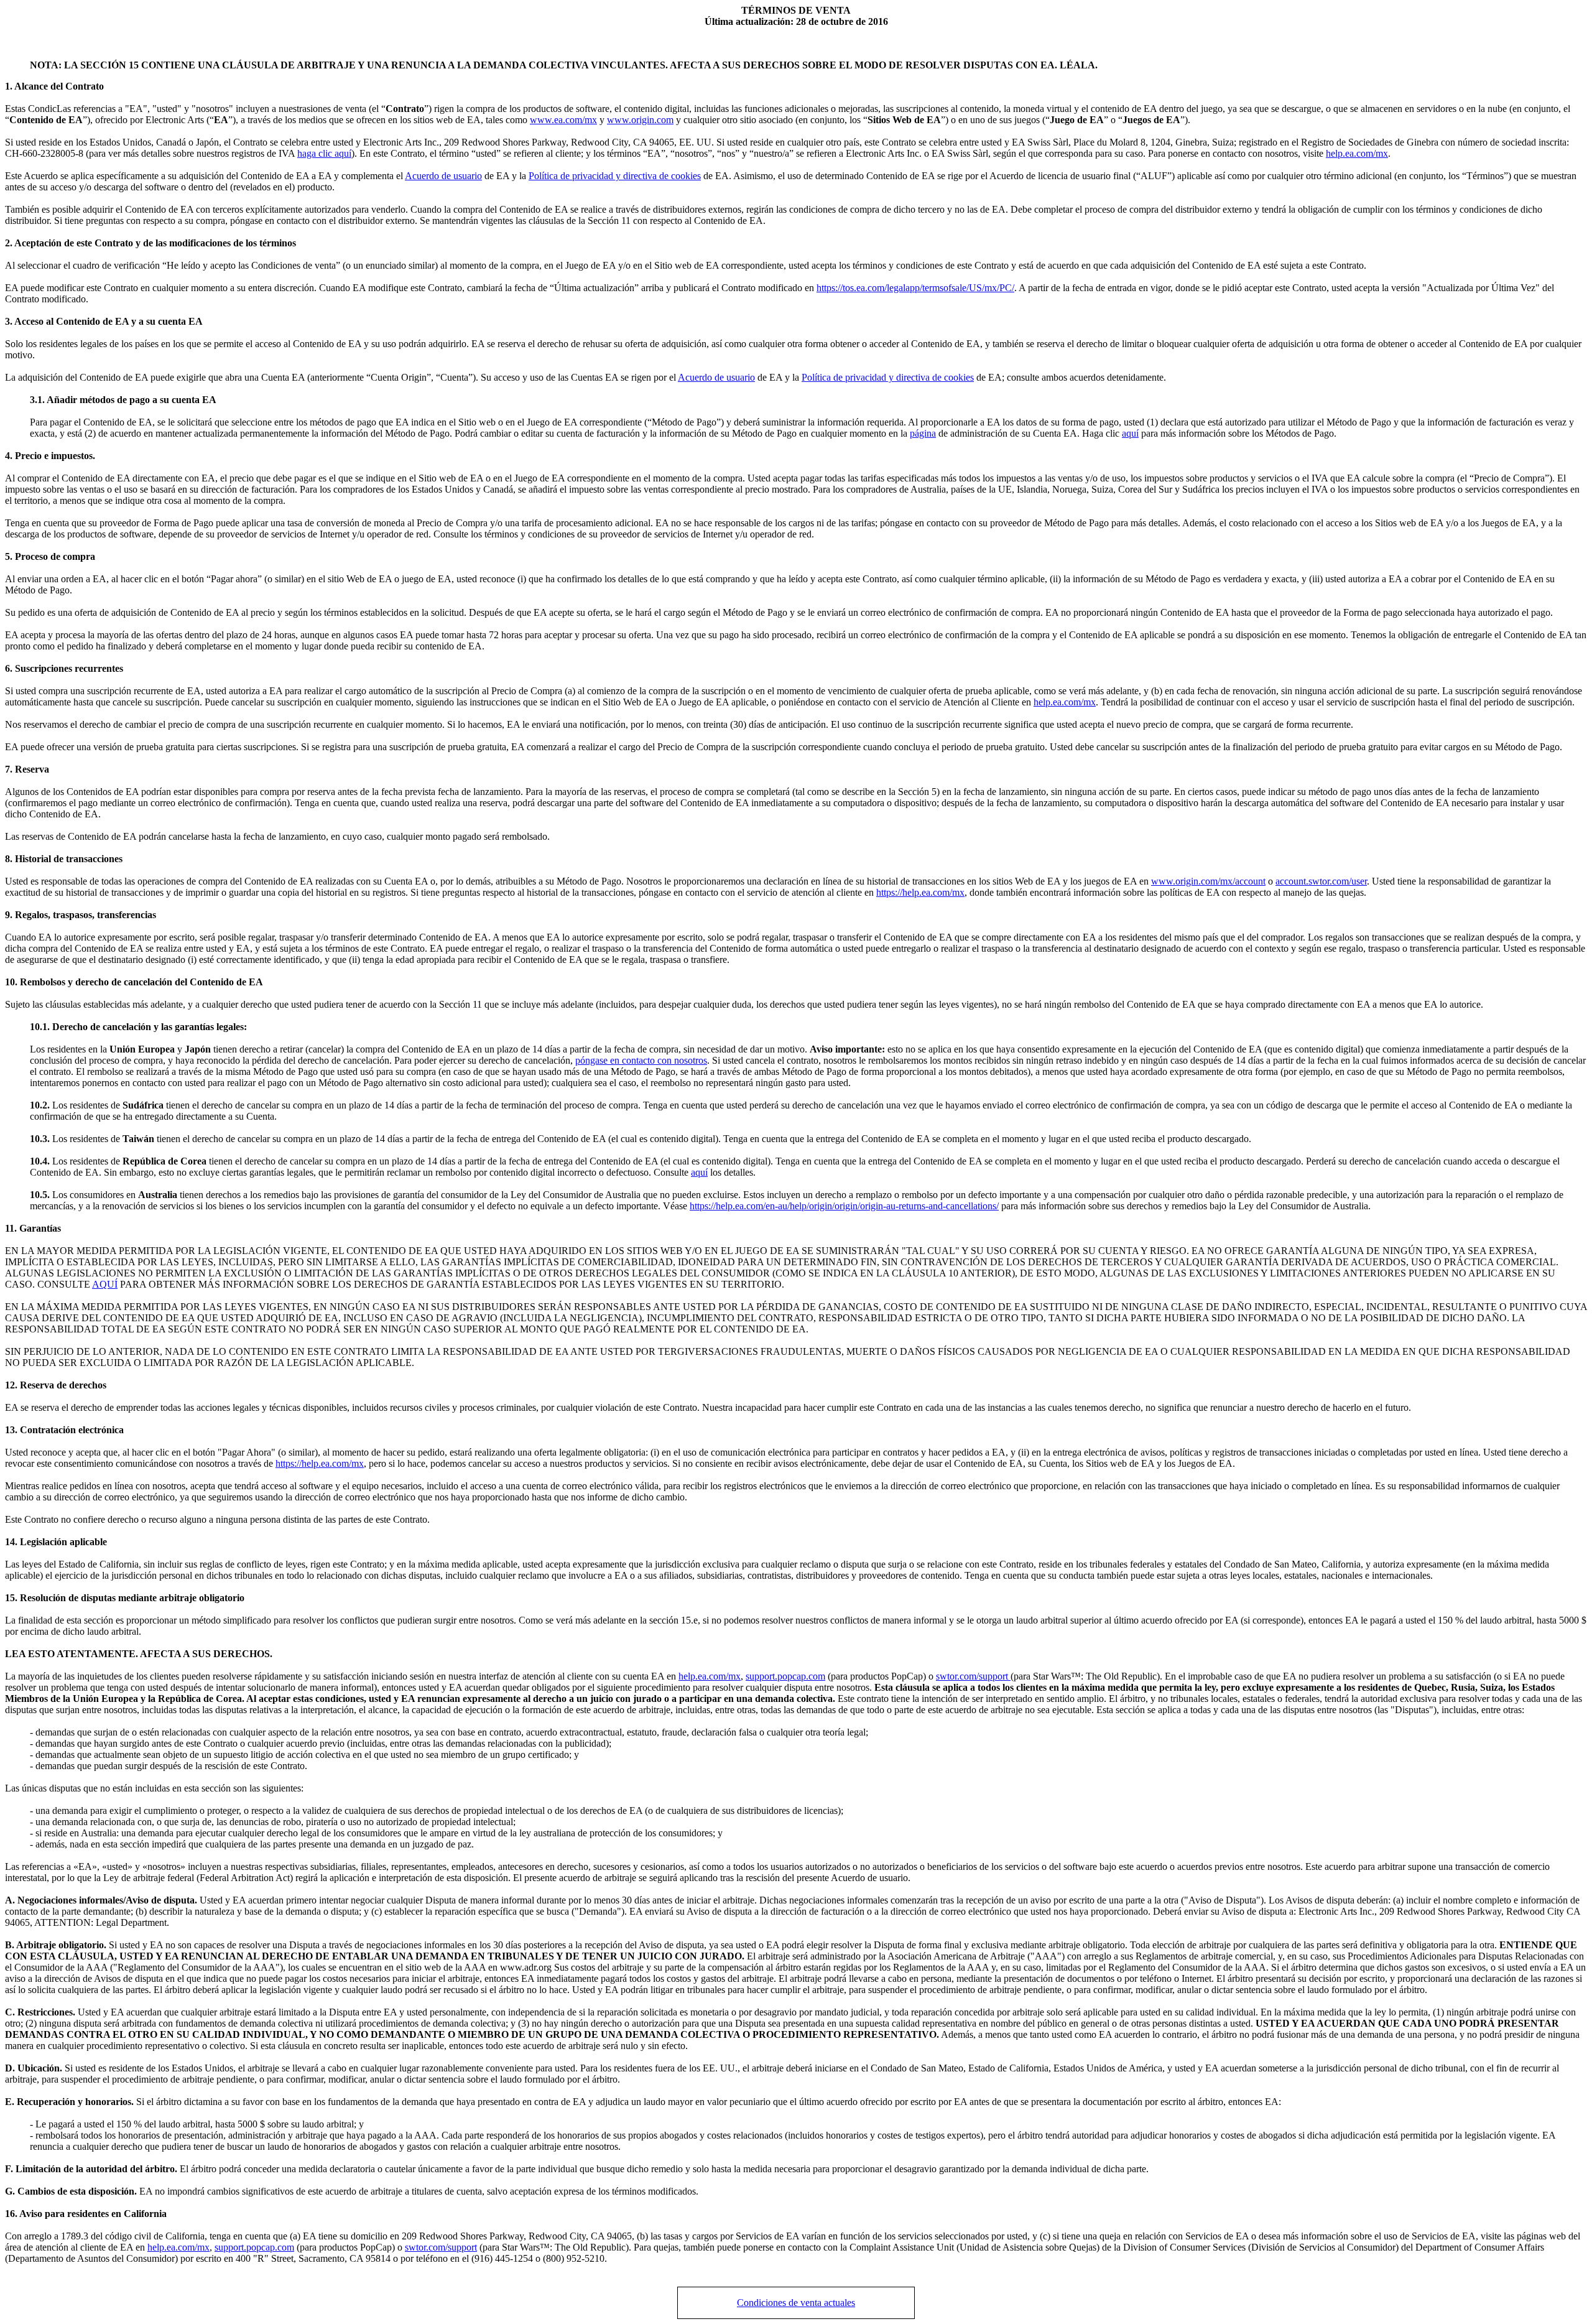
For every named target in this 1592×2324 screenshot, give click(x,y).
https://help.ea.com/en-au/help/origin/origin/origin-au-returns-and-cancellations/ (844, 1206)
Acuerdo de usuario (443, 176)
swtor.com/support (973, 1676)
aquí (1130, 433)
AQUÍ (105, 1284)
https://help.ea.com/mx (920, 892)
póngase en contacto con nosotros (641, 1060)
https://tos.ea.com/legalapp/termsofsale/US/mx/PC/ (915, 288)
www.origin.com (640, 120)
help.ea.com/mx (1357, 153)
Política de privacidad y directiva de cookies (615, 176)
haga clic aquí (324, 153)
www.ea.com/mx (563, 120)
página (923, 433)
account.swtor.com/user (1321, 881)
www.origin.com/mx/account (1208, 881)
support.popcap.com (785, 1676)
